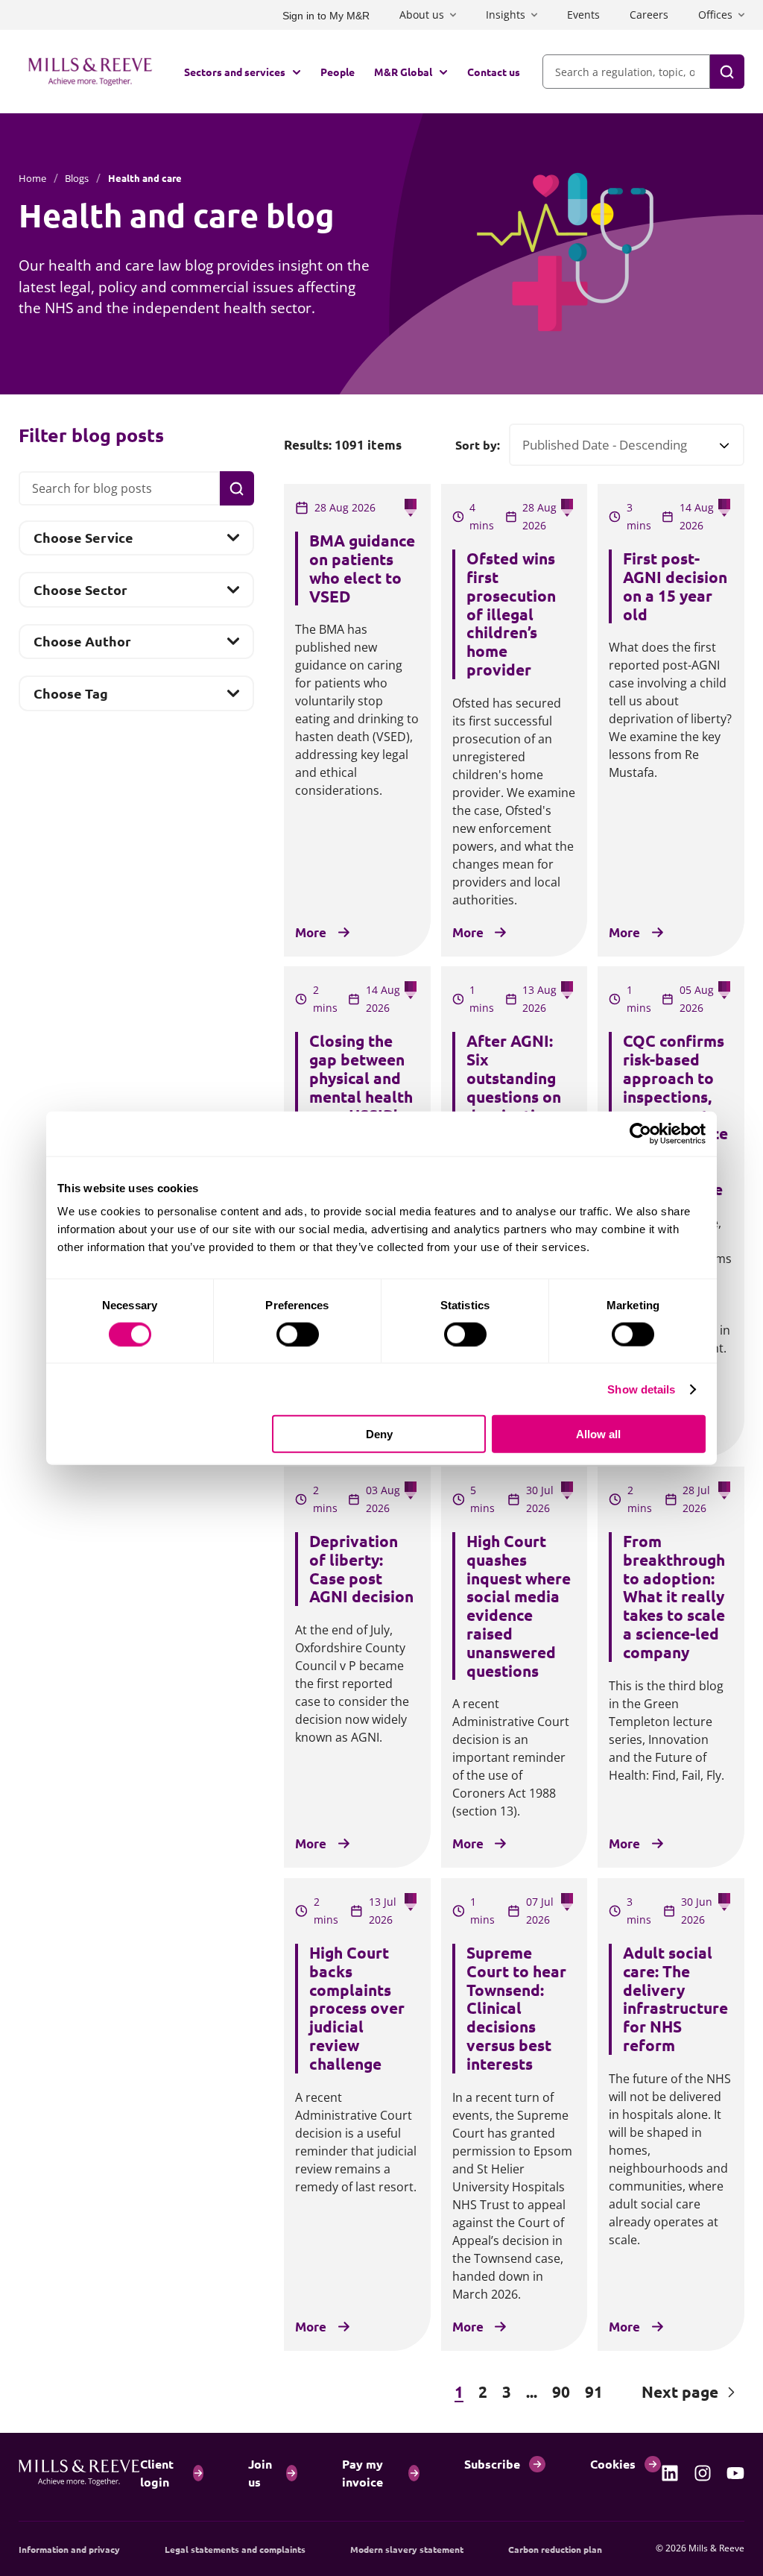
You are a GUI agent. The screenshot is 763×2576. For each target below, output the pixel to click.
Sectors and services (235, 72)
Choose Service (83, 542)
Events (583, 15)
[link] (670, 2473)
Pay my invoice (362, 2473)
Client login (157, 2473)
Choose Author (82, 646)
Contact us (494, 72)
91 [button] (594, 2391)
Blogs (77, 178)
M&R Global (403, 72)
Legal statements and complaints (235, 2549)
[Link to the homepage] (90, 72)
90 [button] (561, 2391)
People (338, 72)
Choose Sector (80, 593)
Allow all (598, 1434)
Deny (379, 1434)
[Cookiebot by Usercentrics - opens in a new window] (640, 1133)
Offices (715, 15)
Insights (506, 15)
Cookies (613, 2464)
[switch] (298, 1334)
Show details (641, 1389)
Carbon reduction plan (555, 2549)
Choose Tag (70, 697)
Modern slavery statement (407, 2549)
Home (32, 178)
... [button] (532, 2391)
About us (422, 15)
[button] (357, 2392)
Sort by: (478, 445)
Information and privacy (69, 2549)
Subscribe (492, 2464)
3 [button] (507, 2391)
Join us (260, 2473)
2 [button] (483, 2391)
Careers (649, 15)
